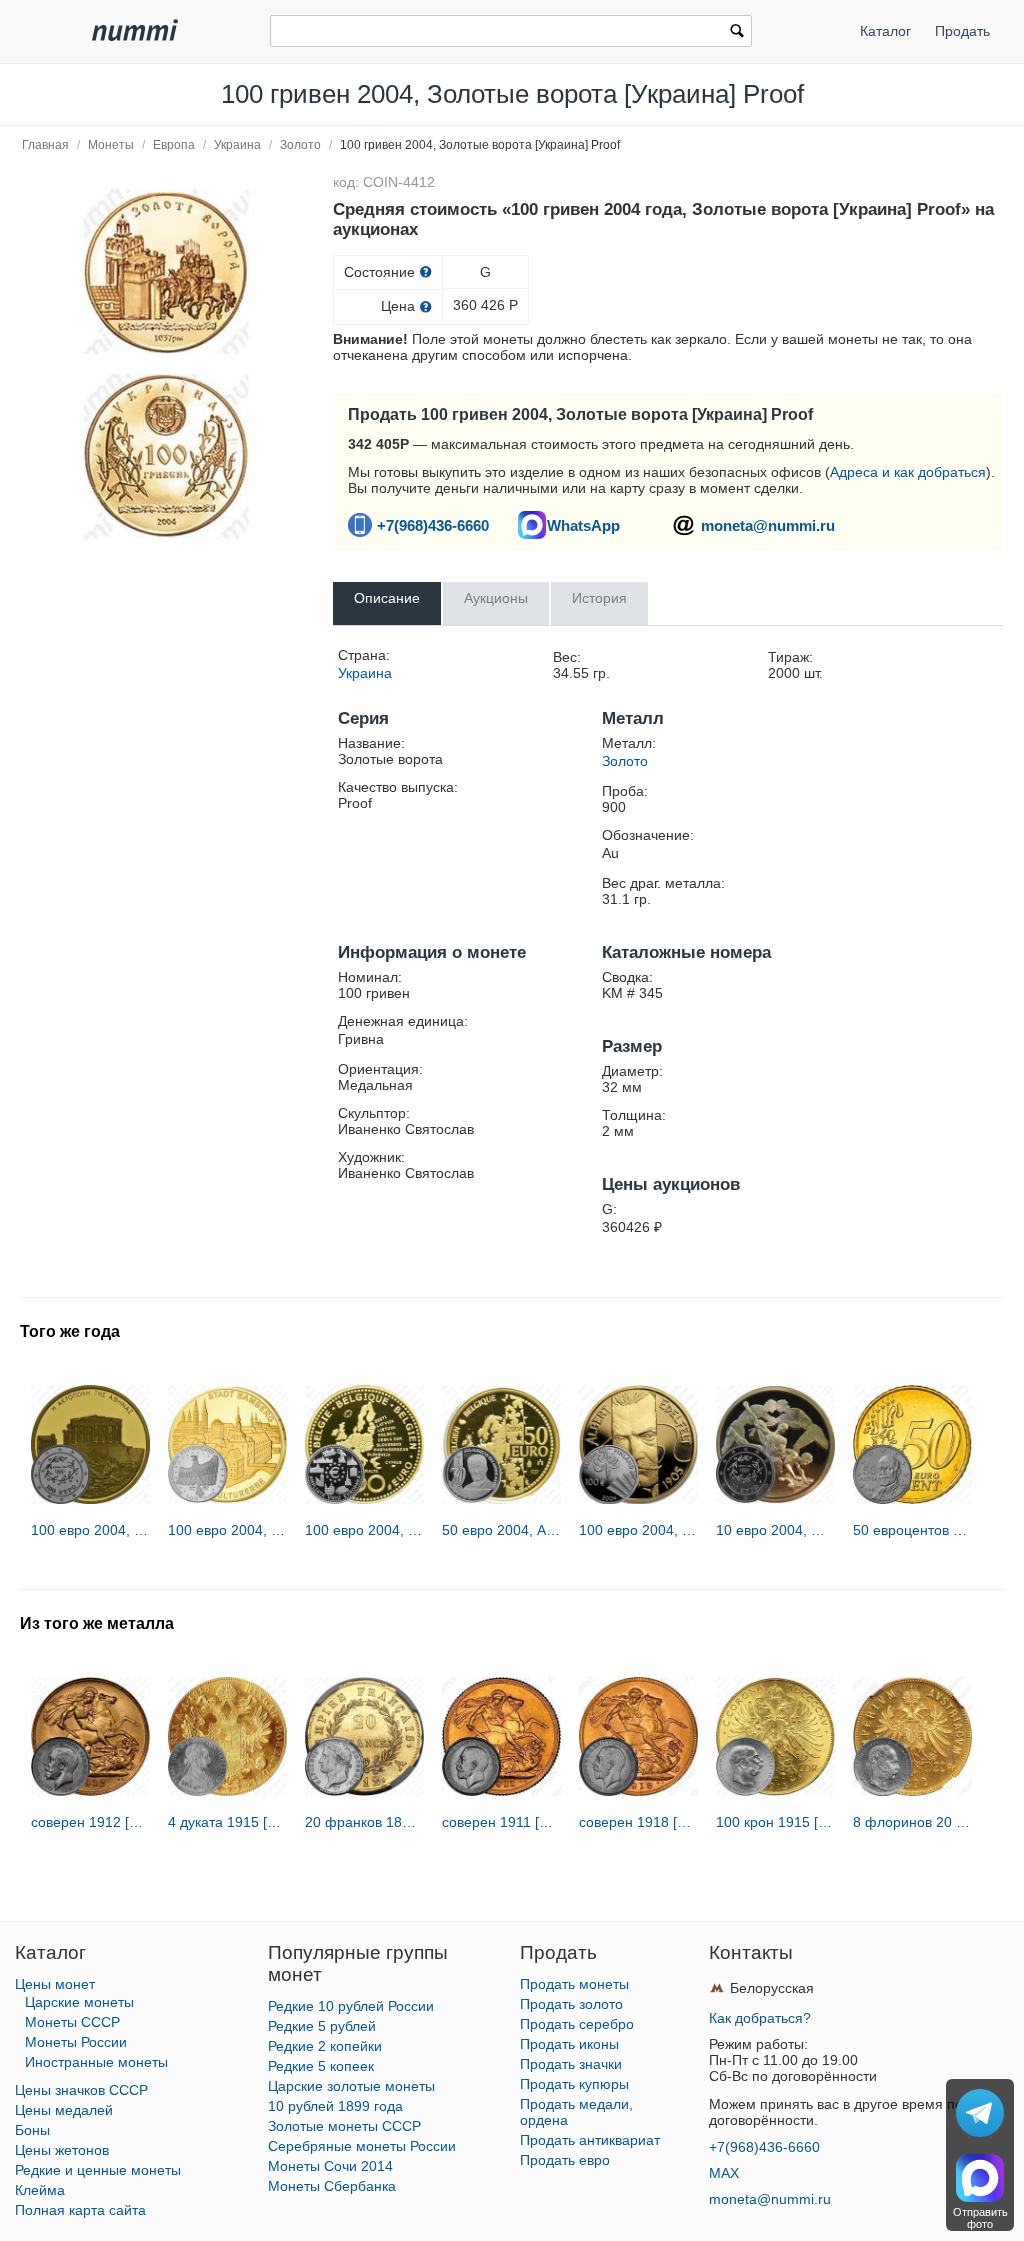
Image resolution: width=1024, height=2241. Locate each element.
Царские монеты (79, 2002)
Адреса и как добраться (908, 472)
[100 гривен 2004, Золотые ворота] (166, 271)
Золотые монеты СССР (344, 2126)
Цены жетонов (62, 2150)
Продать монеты (574, 1984)
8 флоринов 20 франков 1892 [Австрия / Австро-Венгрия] (912, 1822)
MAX (724, 2173)
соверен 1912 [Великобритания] (90, 1822)
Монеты (111, 145)
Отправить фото (980, 2218)
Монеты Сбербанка (332, 2186)
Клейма (40, 2190)
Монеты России (76, 2042)
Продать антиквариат (590, 2140)
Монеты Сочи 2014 (330, 2166)
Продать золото (571, 2004)
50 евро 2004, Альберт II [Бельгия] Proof (501, 1530)
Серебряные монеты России (362, 2146)
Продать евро (565, 2160)
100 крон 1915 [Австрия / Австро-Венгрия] (775, 1822)
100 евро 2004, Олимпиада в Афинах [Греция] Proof (90, 1530)
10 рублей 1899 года (335, 2106)
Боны (32, 2130)
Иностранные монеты (96, 2062)
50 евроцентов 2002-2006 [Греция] (912, 1530)
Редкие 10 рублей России (351, 2006)
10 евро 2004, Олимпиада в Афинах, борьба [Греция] (775, 1530)
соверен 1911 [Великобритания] (501, 1822)
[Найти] (737, 33)
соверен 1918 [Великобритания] (638, 1822)
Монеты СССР (72, 2022)
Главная (45, 145)
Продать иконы (569, 2044)
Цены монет (55, 1984)
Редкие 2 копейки (325, 2046)
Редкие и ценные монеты (98, 2170)
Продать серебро (577, 2024)
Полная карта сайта (80, 2210)
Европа (174, 145)
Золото (300, 145)
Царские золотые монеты (351, 2086)
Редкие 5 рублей (322, 2026)
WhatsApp (583, 525)
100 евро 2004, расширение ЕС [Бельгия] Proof (364, 1530)
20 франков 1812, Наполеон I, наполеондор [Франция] (364, 1822)
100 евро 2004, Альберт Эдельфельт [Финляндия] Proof (638, 1530)
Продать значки (571, 2064)
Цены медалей (64, 2110)
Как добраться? (760, 2018)
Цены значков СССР (81, 2090)
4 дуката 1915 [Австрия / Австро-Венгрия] (227, 1822)
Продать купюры (574, 2084)
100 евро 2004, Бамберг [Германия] (227, 1530)
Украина (237, 145)
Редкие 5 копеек (321, 2066)
